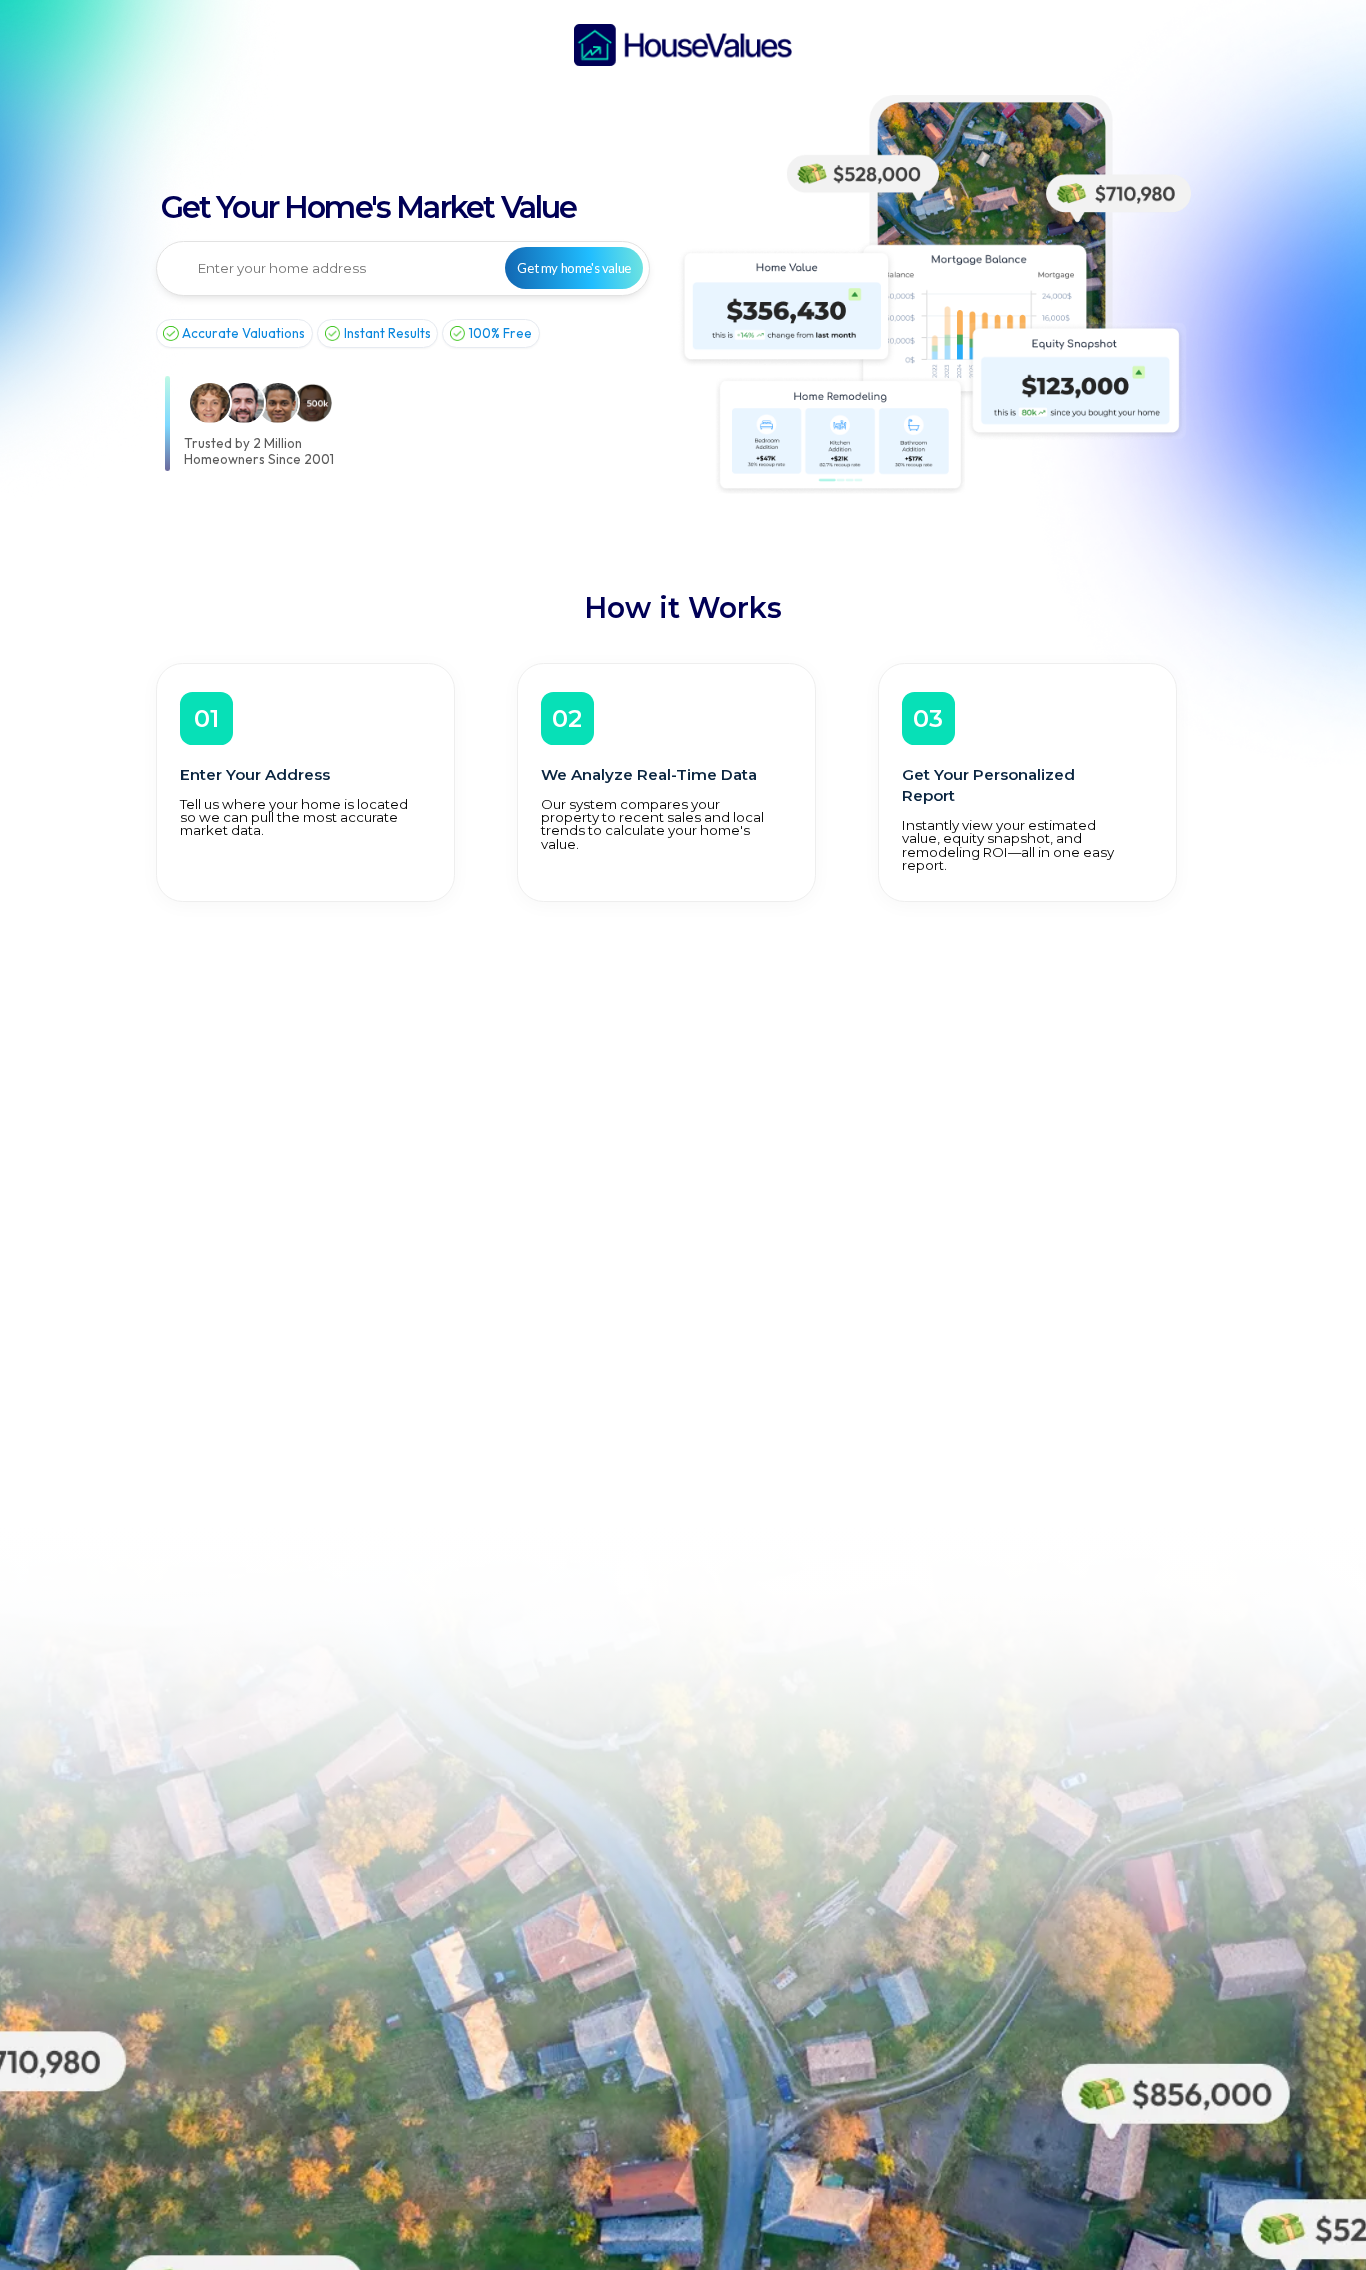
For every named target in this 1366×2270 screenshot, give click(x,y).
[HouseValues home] (683, 45)
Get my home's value (573, 268)
